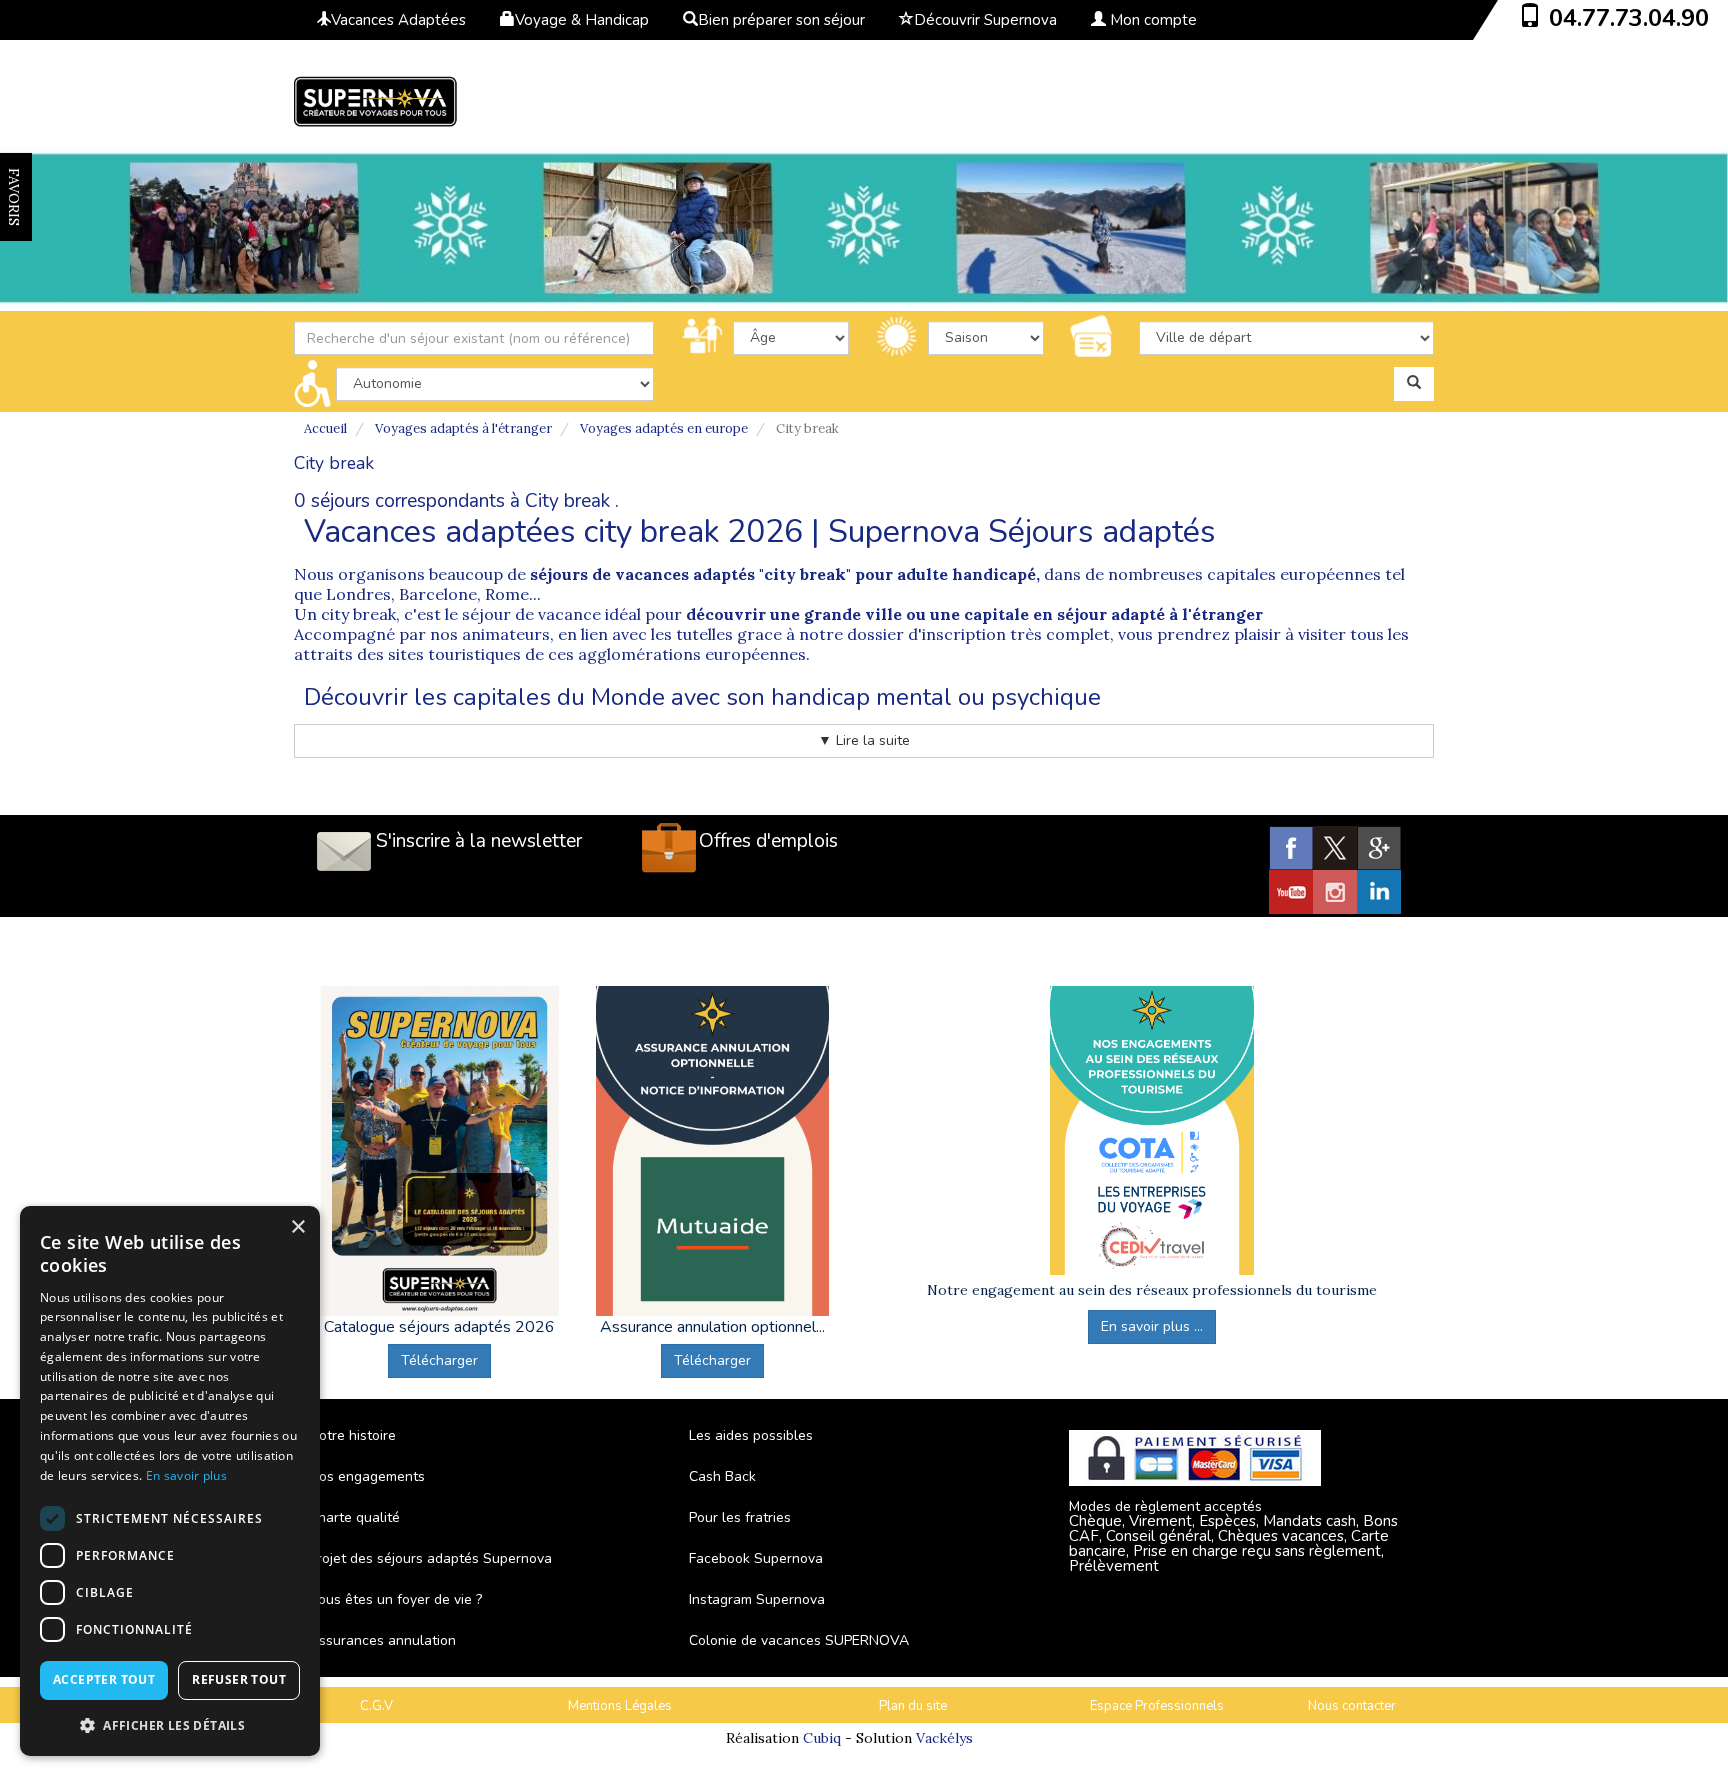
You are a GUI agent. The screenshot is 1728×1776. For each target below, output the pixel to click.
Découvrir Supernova (985, 20)
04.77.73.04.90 (1629, 18)
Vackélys (944, 1738)
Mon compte (1151, 20)
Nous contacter (1352, 1706)
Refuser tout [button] (239, 1679)
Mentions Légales (620, 1706)
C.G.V (376, 1706)
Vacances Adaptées (398, 20)
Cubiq (822, 1738)
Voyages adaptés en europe (664, 428)
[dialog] (170, 1481)
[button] (170, 1724)
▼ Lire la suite (864, 740)
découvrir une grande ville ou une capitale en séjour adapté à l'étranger (974, 614)
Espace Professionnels (1157, 1706)
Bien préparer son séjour (781, 20)
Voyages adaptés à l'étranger (463, 428)
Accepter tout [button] (104, 1679)
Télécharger (439, 1360)
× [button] (297, 1227)
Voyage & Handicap (582, 20)
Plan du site (913, 1706)
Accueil (325, 428)
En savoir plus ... (1152, 1326)
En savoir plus (186, 1475)
